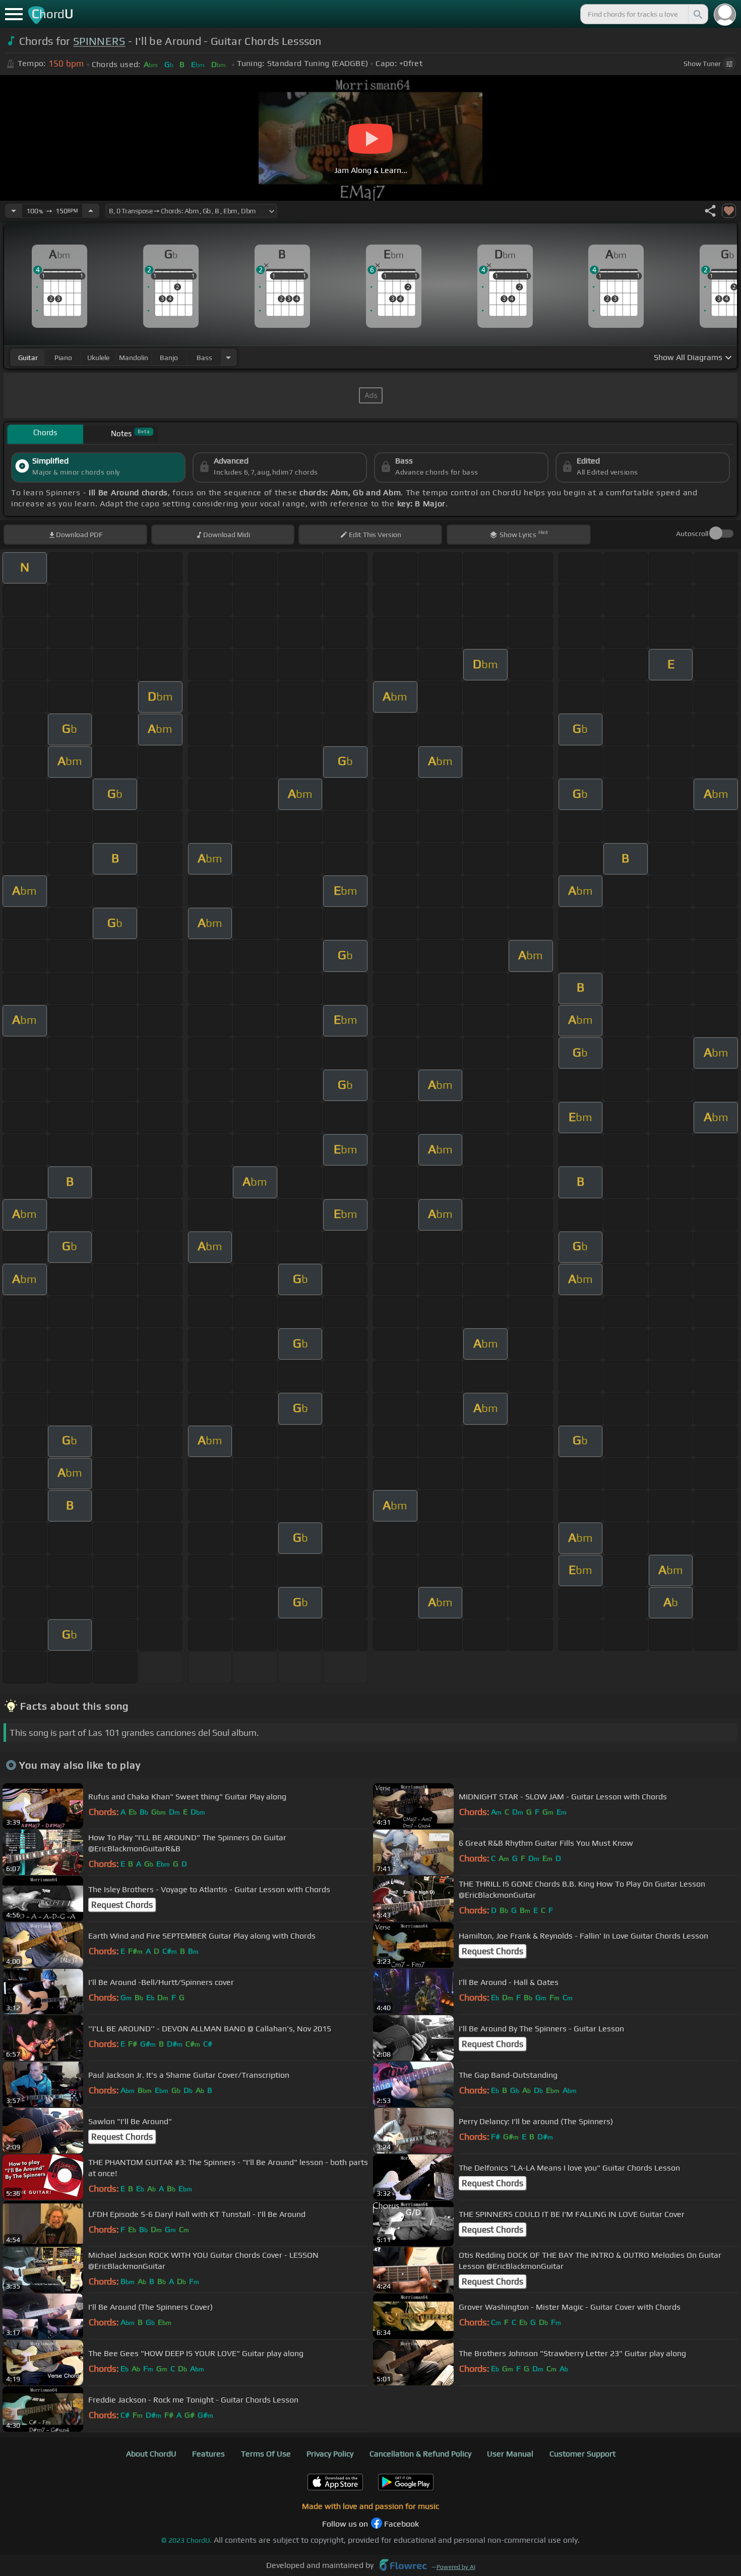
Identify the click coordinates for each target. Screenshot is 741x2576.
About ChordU (151, 2454)
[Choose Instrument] (228, 357)
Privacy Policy (330, 2454)
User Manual (510, 2454)
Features (208, 2454)
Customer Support (582, 2454)
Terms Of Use (266, 2454)
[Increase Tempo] (91, 211)
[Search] (697, 14)
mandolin (134, 358)
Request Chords (122, 1905)
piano (63, 358)
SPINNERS (99, 41)
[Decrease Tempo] (14, 211)
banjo (169, 358)
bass (204, 358)
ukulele (98, 358)
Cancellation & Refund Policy (420, 2454)
